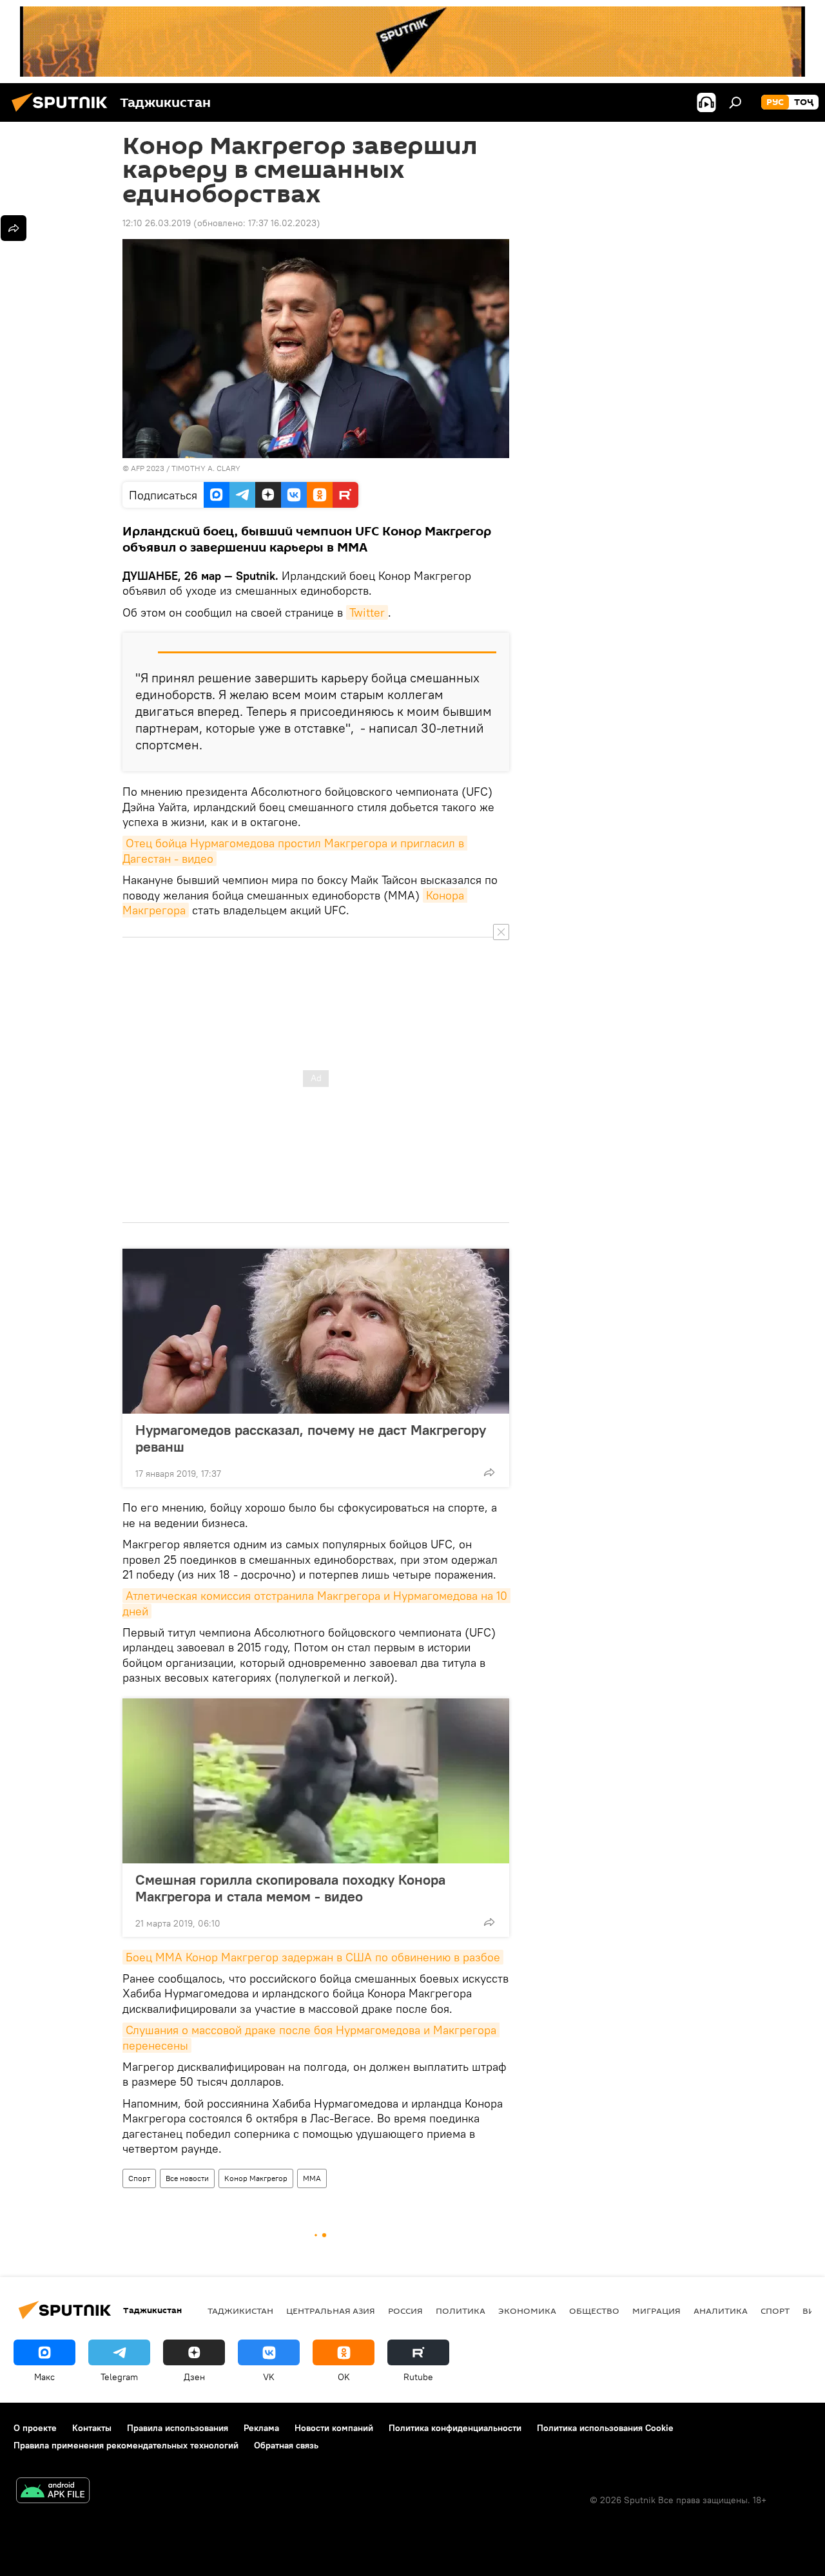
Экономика (527, 2311)
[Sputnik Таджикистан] (63, 113)
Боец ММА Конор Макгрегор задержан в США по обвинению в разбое (313, 1957)
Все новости (187, 2178)
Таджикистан (240, 2311)
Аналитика (721, 2311)
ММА (312, 2178)
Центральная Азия (331, 2311)
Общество (594, 2311)
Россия (405, 2311)
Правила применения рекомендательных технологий (126, 2445)
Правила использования (178, 2428)
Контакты (92, 2428)
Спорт (139, 2178)
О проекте (35, 2428)
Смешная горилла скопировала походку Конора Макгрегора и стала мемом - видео (290, 1888)
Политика (461, 2311)
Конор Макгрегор (256, 2178)
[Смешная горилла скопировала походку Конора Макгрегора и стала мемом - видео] (316, 1781)
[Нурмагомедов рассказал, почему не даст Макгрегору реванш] (316, 1331)
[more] (489, 1472)
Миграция (656, 2311)
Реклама (261, 2428)
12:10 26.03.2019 (157, 223)
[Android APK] (53, 2492)
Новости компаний (334, 2428)
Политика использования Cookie (605, 2428)
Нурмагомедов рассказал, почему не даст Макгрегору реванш (311, 1438)
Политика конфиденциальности (455, 2428)
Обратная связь (286, 2445)
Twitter (367, 612)
